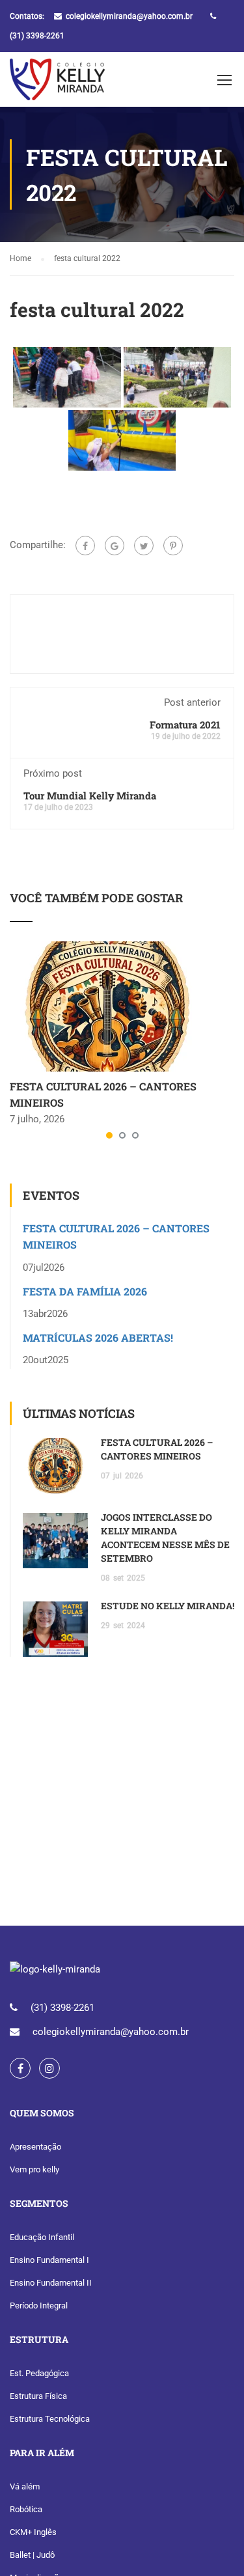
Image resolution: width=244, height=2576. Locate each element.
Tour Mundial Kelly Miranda (90, 796)
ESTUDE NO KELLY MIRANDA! (168, 1606)
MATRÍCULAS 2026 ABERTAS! (98, 1337)
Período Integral (39, 2306)
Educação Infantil (42, 2237)
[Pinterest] (173, 546)
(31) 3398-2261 (37, 36)
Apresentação (35, 2147)
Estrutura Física (38, 2396)
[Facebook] (85, 546)
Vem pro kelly (34, 2169)
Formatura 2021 (185, 725)
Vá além (25, 2486)
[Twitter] (144, 546)
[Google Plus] (115, 546)
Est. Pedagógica (39, 2373)
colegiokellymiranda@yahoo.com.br (129, 16)
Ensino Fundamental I (49, 2260)
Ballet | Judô (32, 2555)
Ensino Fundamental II (51, 2283)
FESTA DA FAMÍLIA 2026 (85, 1291)
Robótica (26, 2509)
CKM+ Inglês (33, 2532)
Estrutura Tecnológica (50, 2419)
